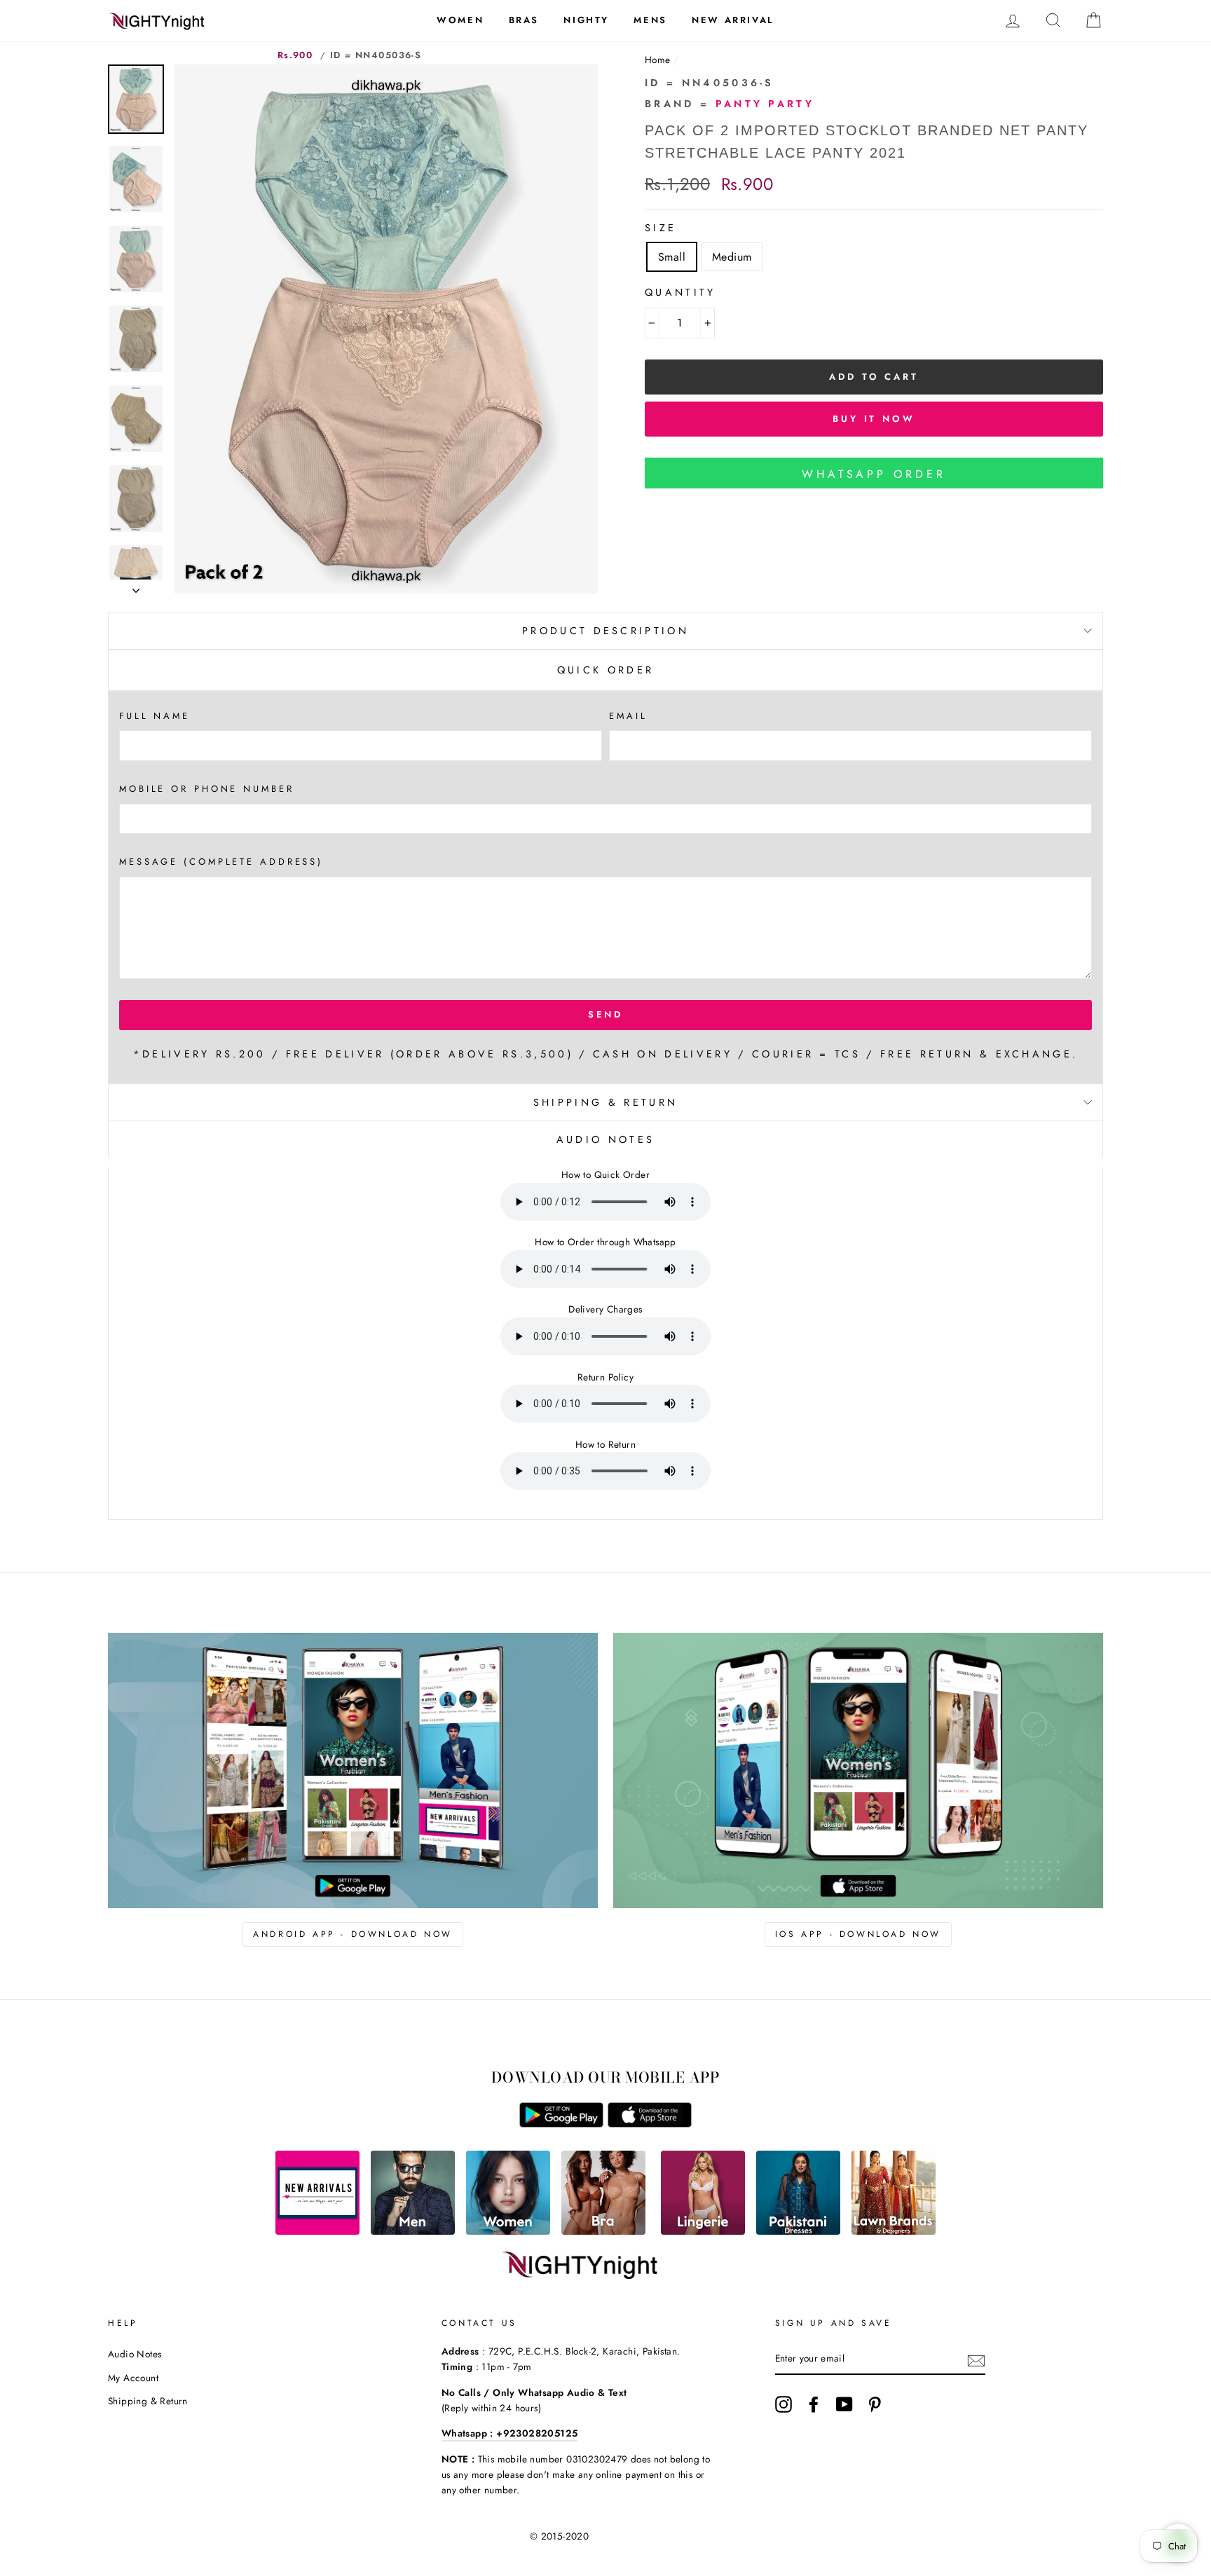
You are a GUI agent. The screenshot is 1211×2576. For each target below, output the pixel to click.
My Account (133, 2378)
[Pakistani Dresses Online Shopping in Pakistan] (798, 2231)
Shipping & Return (605, 1102)
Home (658, 60)
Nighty (586, 20)
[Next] (136, 587)
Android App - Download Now (353, 1934)
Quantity (680, 292)
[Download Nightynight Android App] (561, 2124)
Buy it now (874, 419)
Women (460, 20)
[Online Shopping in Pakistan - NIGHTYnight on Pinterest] (875, 2404)
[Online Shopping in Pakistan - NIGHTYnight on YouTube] (844, 2404)
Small (672, 257)
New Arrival (733, 20)
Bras (524, 20)
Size (661, 228)
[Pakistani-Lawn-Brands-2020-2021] (894, 2231)
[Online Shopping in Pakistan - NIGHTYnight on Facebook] (814, 2404)
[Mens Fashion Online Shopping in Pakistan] (413, 2231)
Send (606, 1014)
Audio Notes (135, 2354)
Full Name (155, 716)
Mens (650, 20)
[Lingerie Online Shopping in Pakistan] (703, 2231)
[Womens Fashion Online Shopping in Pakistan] (508, 2231)
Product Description (605, 631)
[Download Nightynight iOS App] (650, 2124)
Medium (732, 257)
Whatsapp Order (874, 474)
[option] (386, 329)
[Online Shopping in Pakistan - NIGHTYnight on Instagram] (784, 2404)
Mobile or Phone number (207, 789)
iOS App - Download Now (858, 1934)
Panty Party (765, 104)
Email (628, 716)
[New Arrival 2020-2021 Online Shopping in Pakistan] (317, 2231)
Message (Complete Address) (221, 862)
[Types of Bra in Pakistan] (603, 2231)
